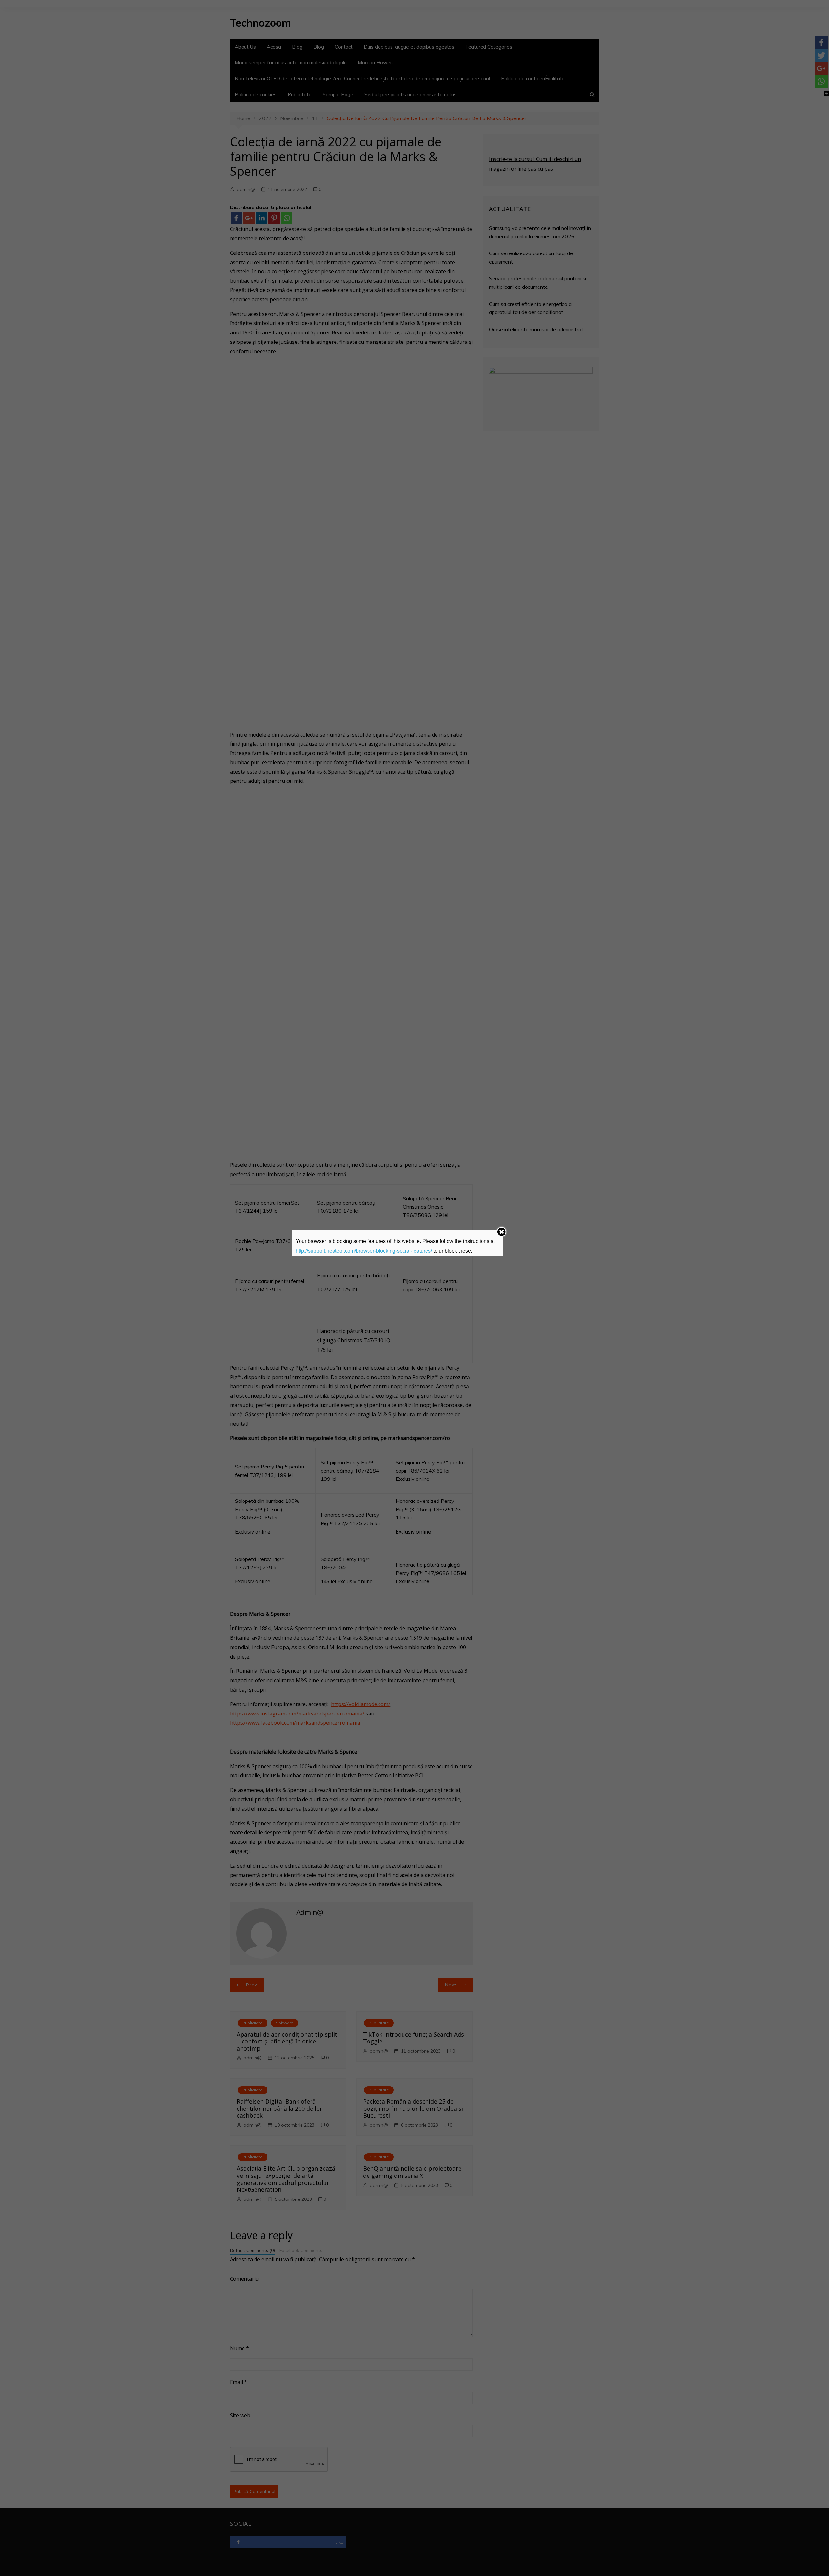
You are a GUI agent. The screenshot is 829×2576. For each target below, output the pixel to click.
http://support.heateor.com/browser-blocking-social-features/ (364, 1251)
